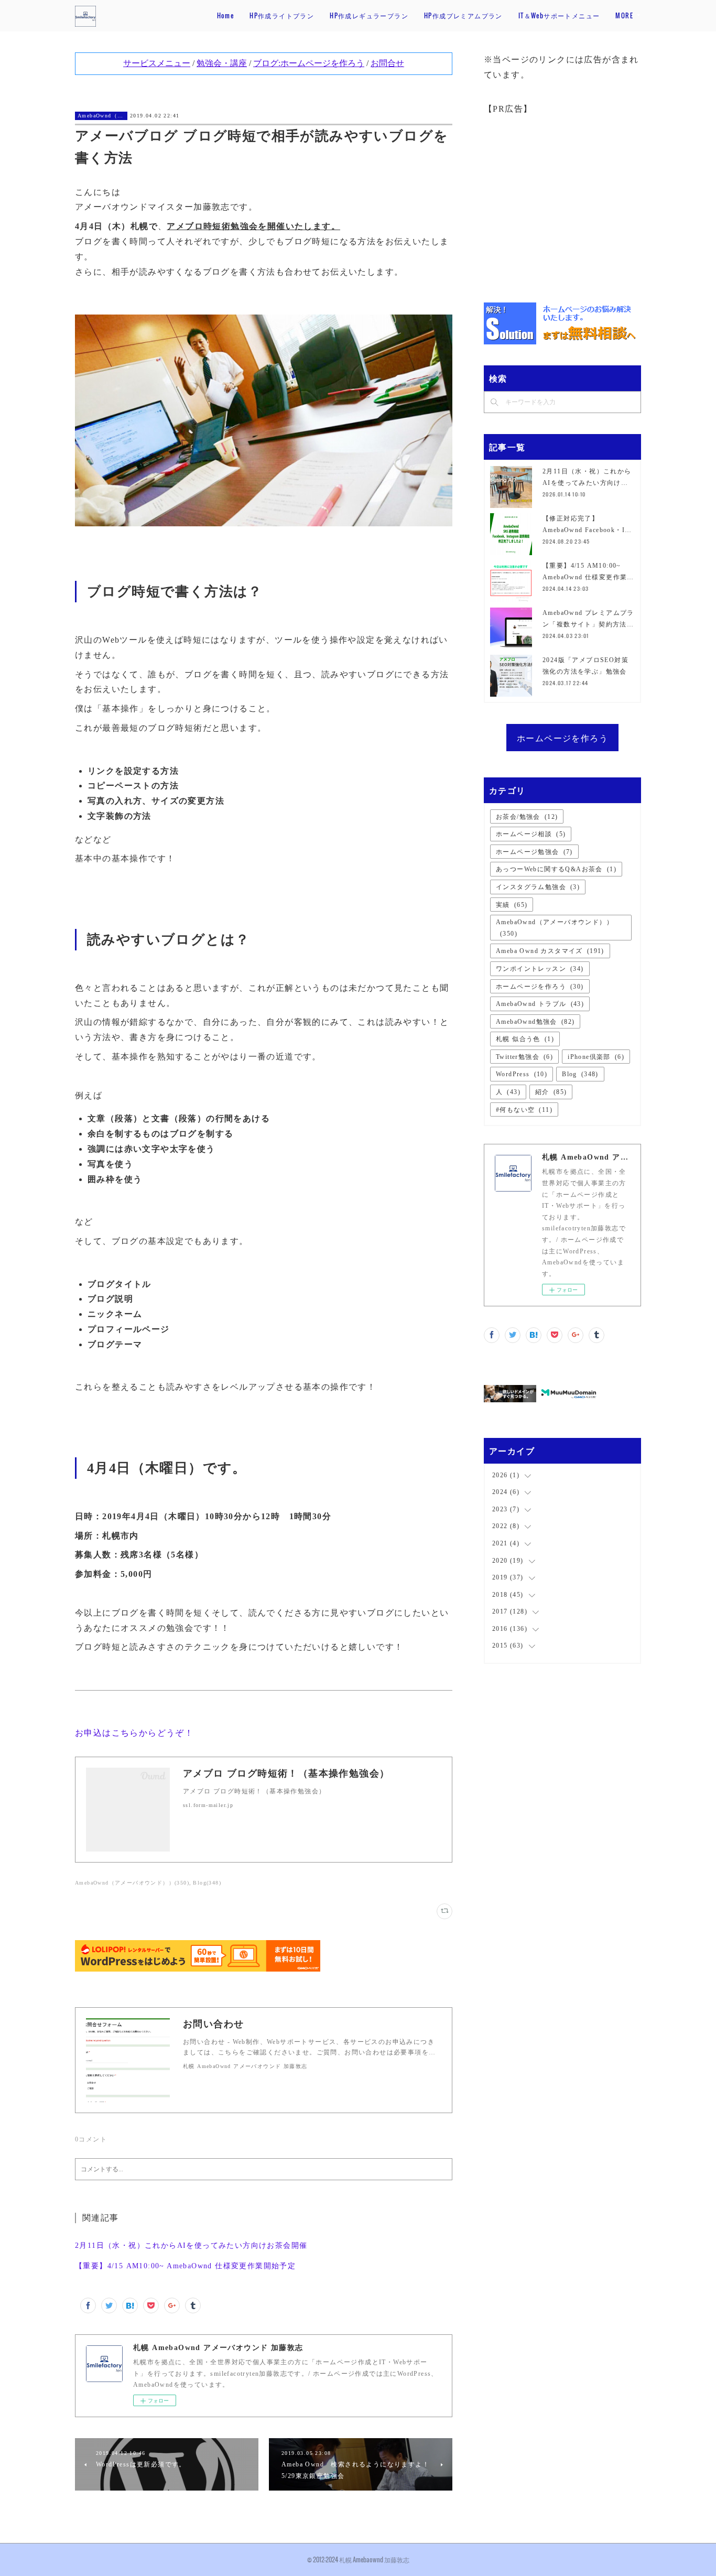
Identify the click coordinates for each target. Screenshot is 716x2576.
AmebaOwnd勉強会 (535, 1022)
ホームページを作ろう (562, 738)
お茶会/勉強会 (527, 817)
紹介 (551, 1092)
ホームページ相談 (531, 834)
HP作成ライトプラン (282, 15)
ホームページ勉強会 (534, 852)
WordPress (522, 1074)
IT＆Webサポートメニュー (559, 15)
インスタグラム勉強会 (538, 887)
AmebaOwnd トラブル (540, 1004)
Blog (580, 1074)
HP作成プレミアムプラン (463, 15)
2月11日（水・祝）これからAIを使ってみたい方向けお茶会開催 (191, 2245)
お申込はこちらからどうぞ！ (134, 1733)
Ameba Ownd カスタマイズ (550, 951)
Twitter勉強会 (524, 1057)
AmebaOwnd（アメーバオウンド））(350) (132, 1883)
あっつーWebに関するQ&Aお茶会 (556, 869)
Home (226, 15)
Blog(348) (207, 1883)
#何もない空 (524, 1110)
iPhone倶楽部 (596, 1057)
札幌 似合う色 (525, 1039)
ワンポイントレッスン (540, 969)
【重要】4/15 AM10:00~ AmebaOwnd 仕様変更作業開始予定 (185, 2266)
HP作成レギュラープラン (369, 15)
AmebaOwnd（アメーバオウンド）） (101, 116)
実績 (512, 905)
